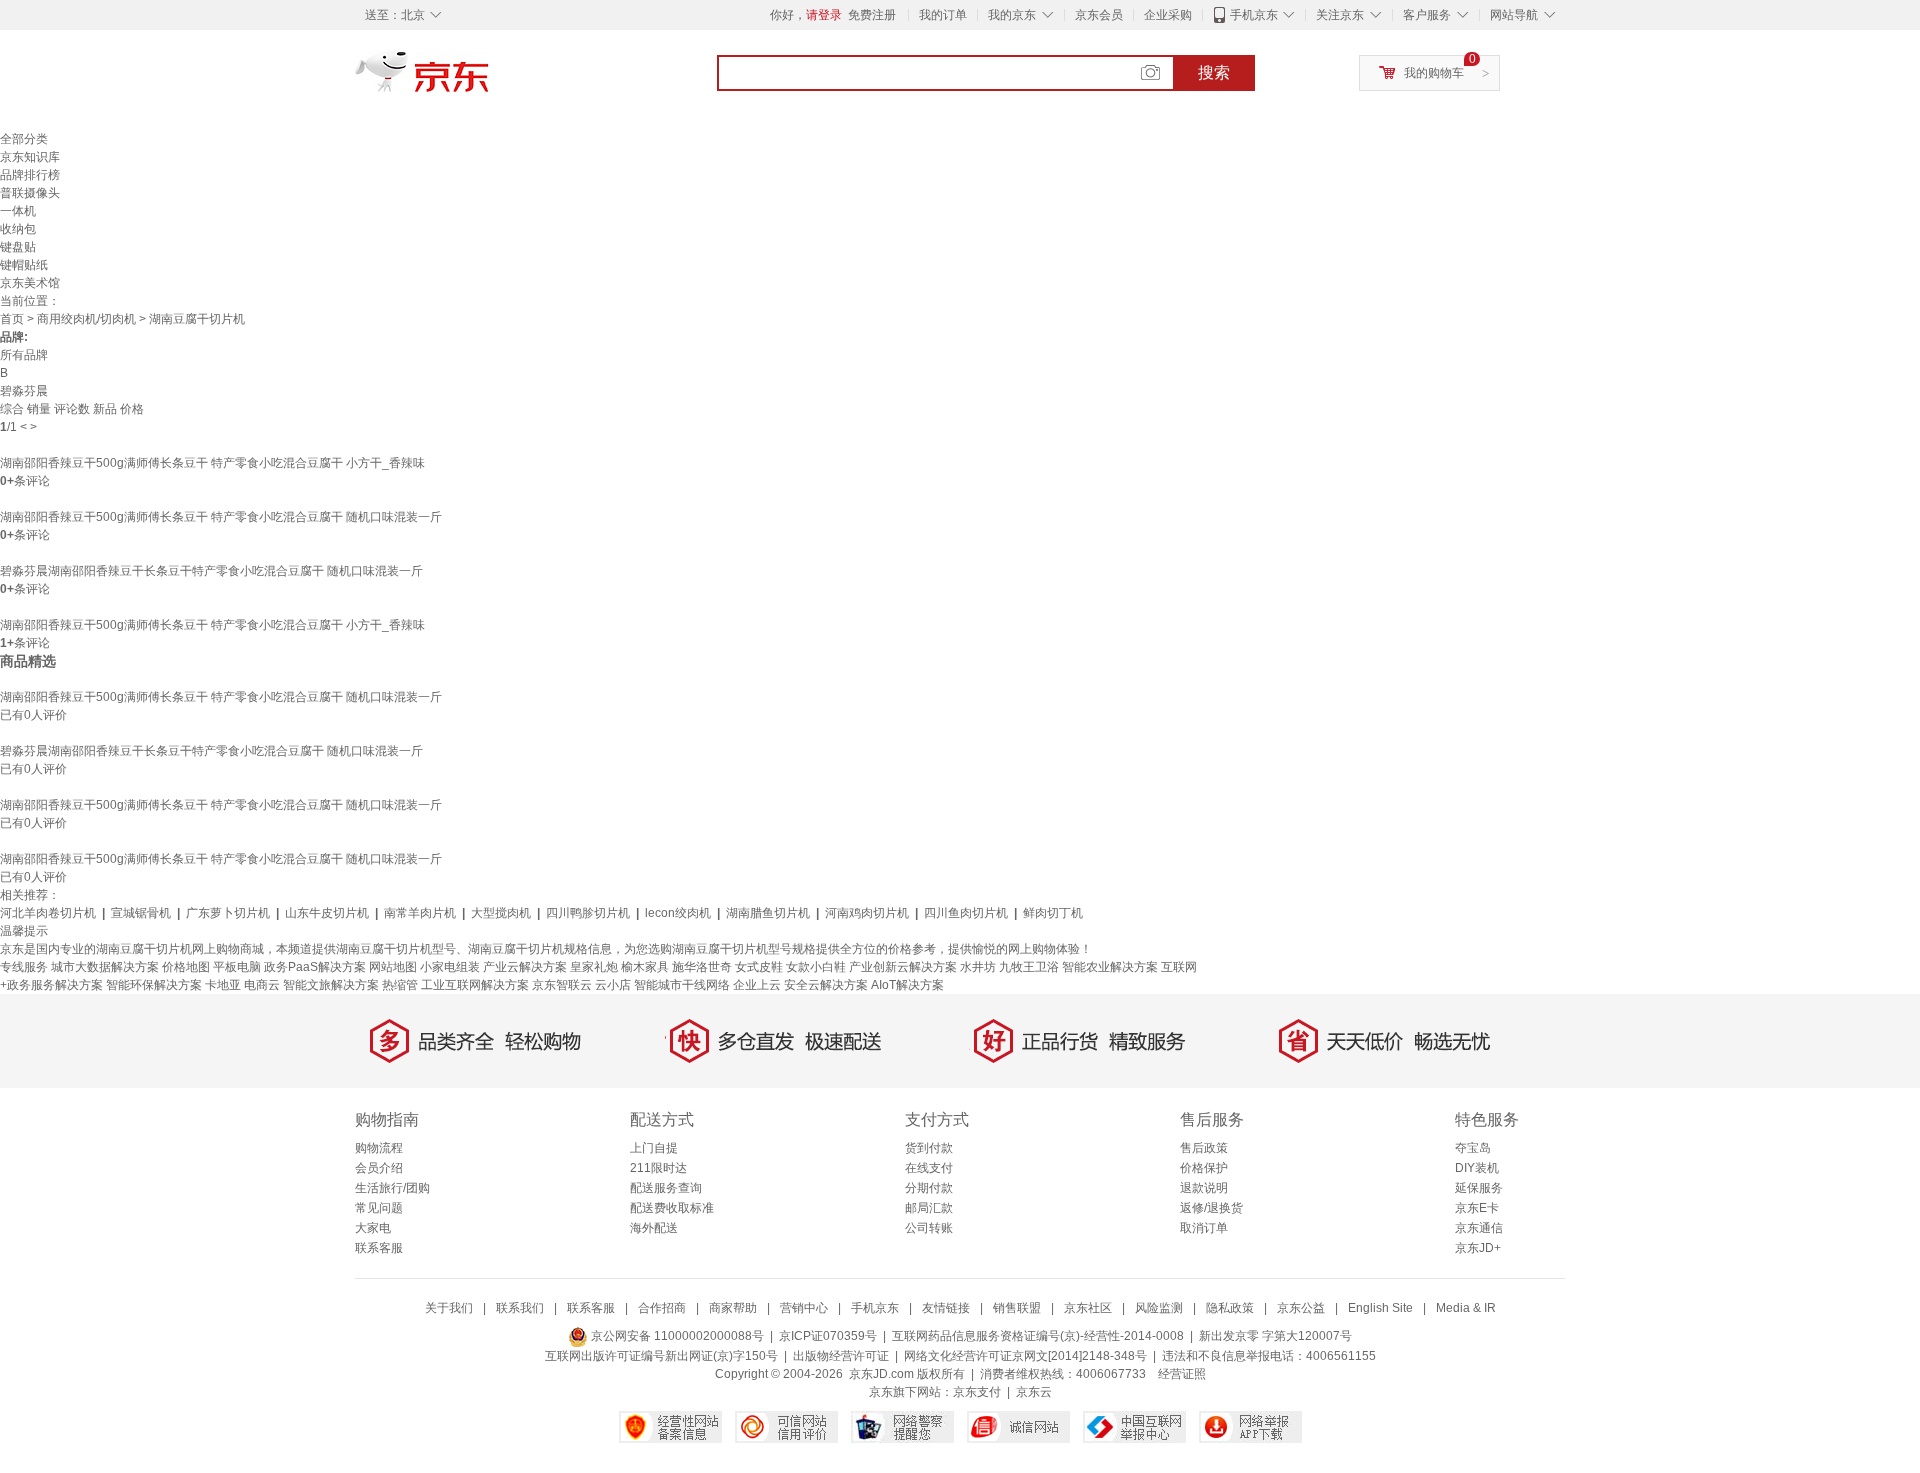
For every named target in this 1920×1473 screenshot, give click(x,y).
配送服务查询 (666, 1188)
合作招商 (662, 1308)
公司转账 (929, 1228)
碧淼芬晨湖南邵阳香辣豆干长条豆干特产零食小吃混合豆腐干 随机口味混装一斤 (211, 571)
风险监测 (1159, 1308)
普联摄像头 (30, 193)
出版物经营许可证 (841, 1356)
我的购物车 (1434, 73)
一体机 (18, 211)
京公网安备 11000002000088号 (676, 1336)
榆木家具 (645, 967)
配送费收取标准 (672, 1208)
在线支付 (929, 1168)
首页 (12, 319)
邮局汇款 (929, 1208)
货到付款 (929, 1148)
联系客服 (379, 1248)
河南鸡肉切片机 (867, 913)
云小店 (613, 985)
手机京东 (1254, 15)
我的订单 (943, 15)
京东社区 (1088, 1308)
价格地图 (186, 967)
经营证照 (1182, 1374)
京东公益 (1301, 1308)
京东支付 (977, 1392)
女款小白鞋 (816, 967)
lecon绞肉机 (678, 913)
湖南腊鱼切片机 (768, 913)
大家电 (373, 1228)
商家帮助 (733, 1308)
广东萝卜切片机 (228, 913)
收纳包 (18, 229)
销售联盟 (1017, 1308)
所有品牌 (24, 355)
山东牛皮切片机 (327, 913)
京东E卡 (1477, 1208)
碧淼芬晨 (24, 391)
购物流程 (379, 1148)
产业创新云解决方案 (903, 967)
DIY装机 (1477, 1168)
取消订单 (1204, 1228)
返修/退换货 (1211, 1208)
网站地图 (393, 967)
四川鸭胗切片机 (588, 913)
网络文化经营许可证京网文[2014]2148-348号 (1025, 1356)
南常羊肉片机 (420, 913)
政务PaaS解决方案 (315, 967)
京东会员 (1099, 15)
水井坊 (978, 967)
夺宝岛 (1473, 1148)
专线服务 (24, 967)
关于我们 (449, 1308)
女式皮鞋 (759, 967)
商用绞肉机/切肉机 (86, 319)
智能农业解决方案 (1110, 967)
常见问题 (379, 1208)
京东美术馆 (30, 283)
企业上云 (757, 985)
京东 (490, 80)
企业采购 (1168, 15)
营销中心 (804, 1308)
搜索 (1214, 72)
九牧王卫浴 (1029, 967)
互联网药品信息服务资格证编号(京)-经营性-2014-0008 (1038, 1336)
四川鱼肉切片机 (966, 913)
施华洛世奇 (702, 967)
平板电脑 (237, 967)
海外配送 (654, 1228)
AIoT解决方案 (907, 985)
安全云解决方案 (826, 985)
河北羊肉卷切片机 (48, 913)
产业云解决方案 (525, 967)
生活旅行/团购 (392, 1188)
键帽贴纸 (24, 265)
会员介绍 (379, 1168)
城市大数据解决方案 (105, 967)
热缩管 (400, 985)
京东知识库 (30, 157)
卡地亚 (223, 985)
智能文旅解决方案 (331, 985)
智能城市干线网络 (682, 985)
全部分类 (24, 139)
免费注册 (872, 15)
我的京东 (1012, 15)
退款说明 (1204, 1188)
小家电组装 (450, 967)
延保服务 (1479, 1188)
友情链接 (946, 1308)
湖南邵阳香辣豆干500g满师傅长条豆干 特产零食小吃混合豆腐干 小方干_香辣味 (212, 463)
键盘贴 (18, 247)
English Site (1380, 1308)
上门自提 (654, 1148)
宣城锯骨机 (141, 913)
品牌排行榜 (30, 175)
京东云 (1034, 1392)
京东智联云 (562, 985)
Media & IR (1466, 1308)
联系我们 (520, 1308)
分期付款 (929, 1188)
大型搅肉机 (501, 913)
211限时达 (658, 1168)
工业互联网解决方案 (475, 985)
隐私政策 (1230, 1308)
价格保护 (1204, 1168)
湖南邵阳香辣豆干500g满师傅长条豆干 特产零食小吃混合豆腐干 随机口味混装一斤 (221, 517)
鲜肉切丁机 (1053, 913)
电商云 (262, 985)
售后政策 (1204, 1148)
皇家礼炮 (594, 967)
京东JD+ (1478, 1248)
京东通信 (1479, 1228)
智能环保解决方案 (154, 985)
